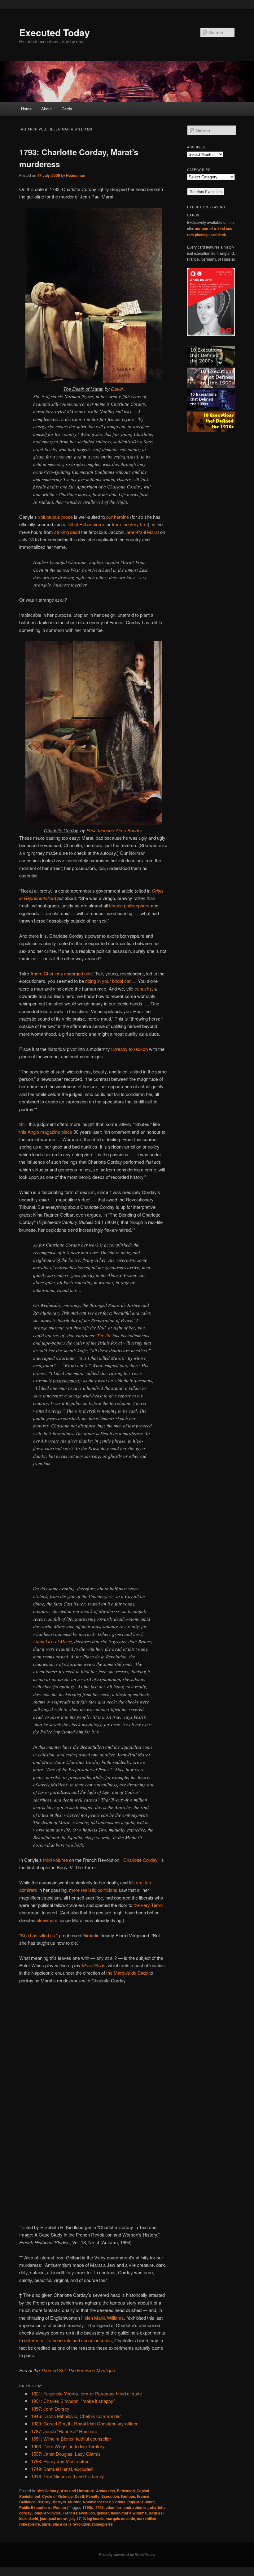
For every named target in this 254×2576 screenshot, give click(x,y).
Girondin (91, 1935)
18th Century (47, 2491)
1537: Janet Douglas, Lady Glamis (66, 2454)
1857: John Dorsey (50, 2409)
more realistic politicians (93, 1890)
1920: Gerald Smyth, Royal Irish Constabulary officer (84, 2423)
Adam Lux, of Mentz (53, 1641)
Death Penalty (87, 2496)
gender (103, 2513)
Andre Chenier (45, 973)
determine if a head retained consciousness (68, 2340)
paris (46, 2524)
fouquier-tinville (47, 2513)
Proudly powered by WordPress (127, 2554)
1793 (99, 2507)
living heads (93, 2518)
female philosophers (129, 905)
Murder (74, 2502)
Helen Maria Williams (103, 2318)
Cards (67, 109)
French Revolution (79, 2513)
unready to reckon (129, 1049)
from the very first (130, 524)
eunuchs (143, 989)
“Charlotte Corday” (140, 1860)
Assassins (105, 2491)
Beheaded (126, 2491)
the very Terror (148, 1905)
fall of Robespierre (86, 524)
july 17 (75, 2518)
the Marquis (118, 1973)
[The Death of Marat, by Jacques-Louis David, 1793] (94, 381)
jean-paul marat (54, 2518)
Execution (110, 2496)
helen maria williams (129, 2513)
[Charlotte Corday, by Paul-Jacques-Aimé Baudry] (94, 823)
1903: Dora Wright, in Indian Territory (68, 2446)
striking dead (67, 532)
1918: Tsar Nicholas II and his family (68, 2476)
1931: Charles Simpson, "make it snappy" (73, 2401)
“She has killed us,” (38, 1935)
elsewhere (47, 1920)
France (143, 2496)
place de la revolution (71, 2524)
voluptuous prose (55, 517)
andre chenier (136, 2507)
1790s (88, 2507)
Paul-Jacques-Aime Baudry (114, 830)
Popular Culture (141, 2502)
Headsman (76, 175)
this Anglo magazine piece (46, 1132)
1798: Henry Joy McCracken (60, 2461)
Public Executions (35, 2507)
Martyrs (59, 2502)
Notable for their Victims (104, 2502)
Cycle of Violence (57, 2496)
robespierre (102, 2524)
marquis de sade (120, 2518)
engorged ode (78, 973)
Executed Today (55, 32)
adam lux (114, 2507)
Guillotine (27, 2502)
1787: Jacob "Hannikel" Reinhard (64, 2431)
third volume (55, 1860)
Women (59, 2507)
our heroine (118, 517)
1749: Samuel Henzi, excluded (62, 2469)
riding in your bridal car (108, 981)
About (46, 109)
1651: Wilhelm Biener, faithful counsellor (71, 2439)
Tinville (104, 1335)
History (44, 2502)
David (117, 389)
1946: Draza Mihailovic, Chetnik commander (76, 2416)
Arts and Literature (77, 2491)
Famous (128, 2496)
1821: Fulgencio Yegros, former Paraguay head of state (86, 2393)
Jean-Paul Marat (142, 532)
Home (26, 109)
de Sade (140, 1973)
